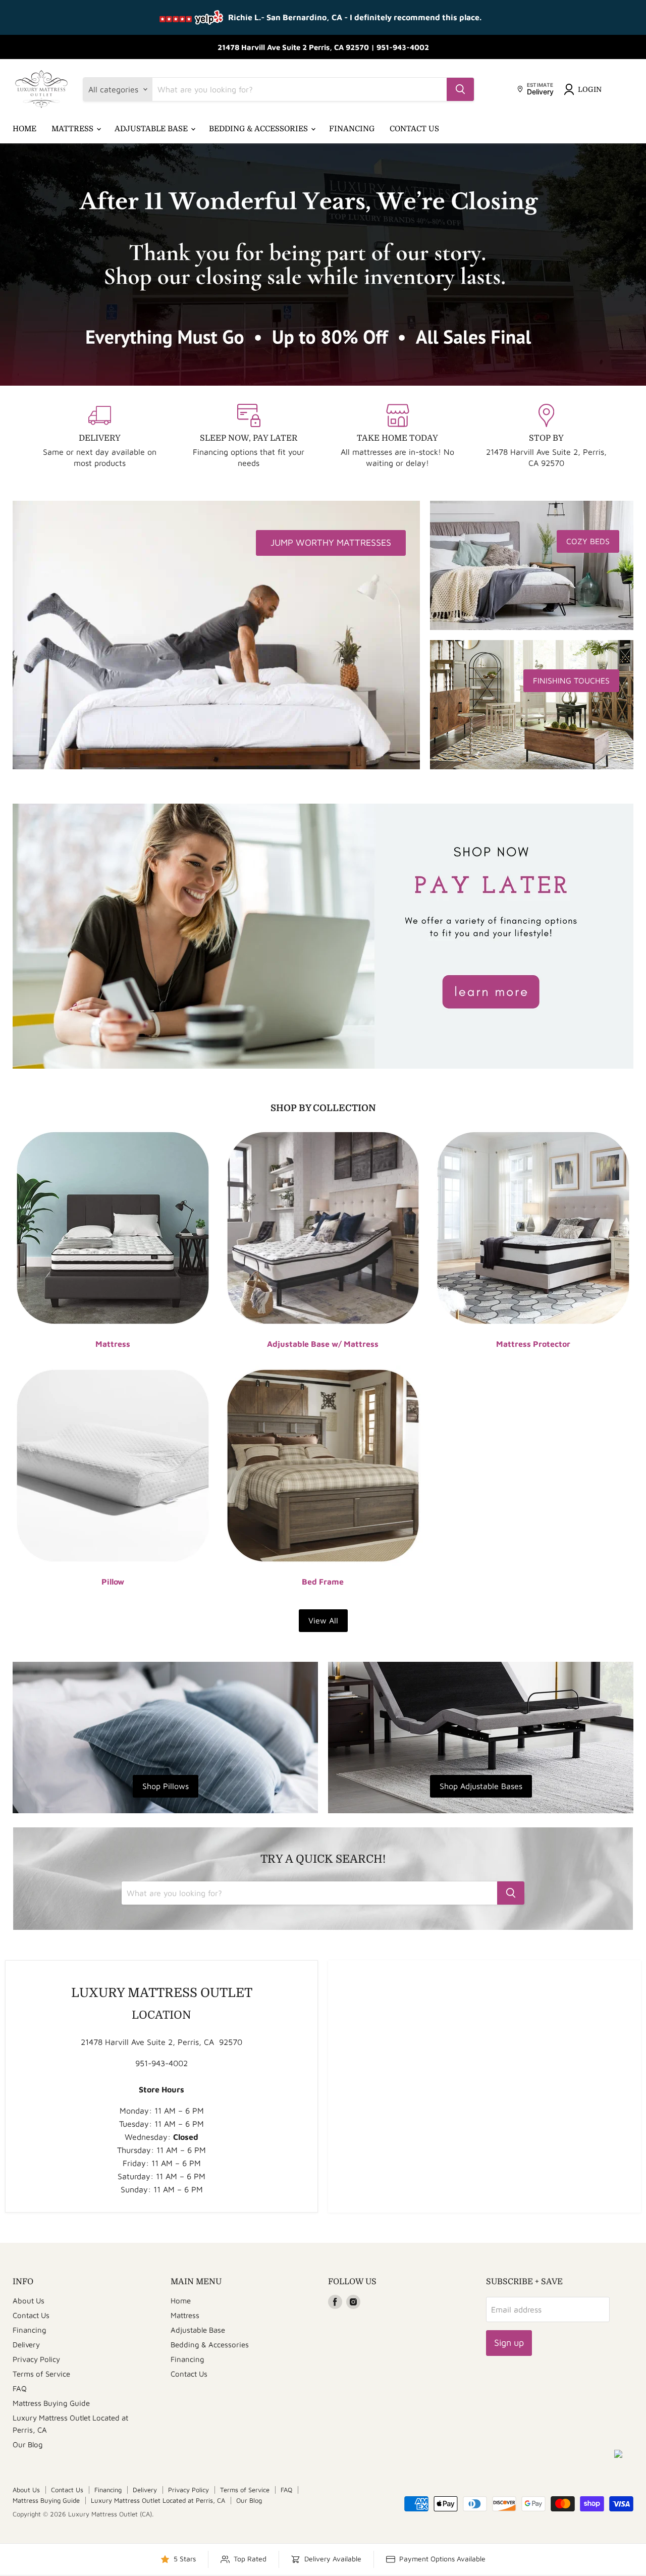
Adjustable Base (152, 129)
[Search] (460, 89)
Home (24, 129)
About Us (29, 2301)
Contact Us (414, 129)
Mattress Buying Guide (51, 2403)
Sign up (509, 2343)
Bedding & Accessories (259, 129)
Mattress (73, 129)
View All (323, 1620)
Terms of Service (41, 2374)
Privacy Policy (36, 2359)
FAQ (20, 2388)
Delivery (26, 2345)
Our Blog (28, 2444)
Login (590, 89)
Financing (352, 129)
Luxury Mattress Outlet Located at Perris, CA (158, 2500)
